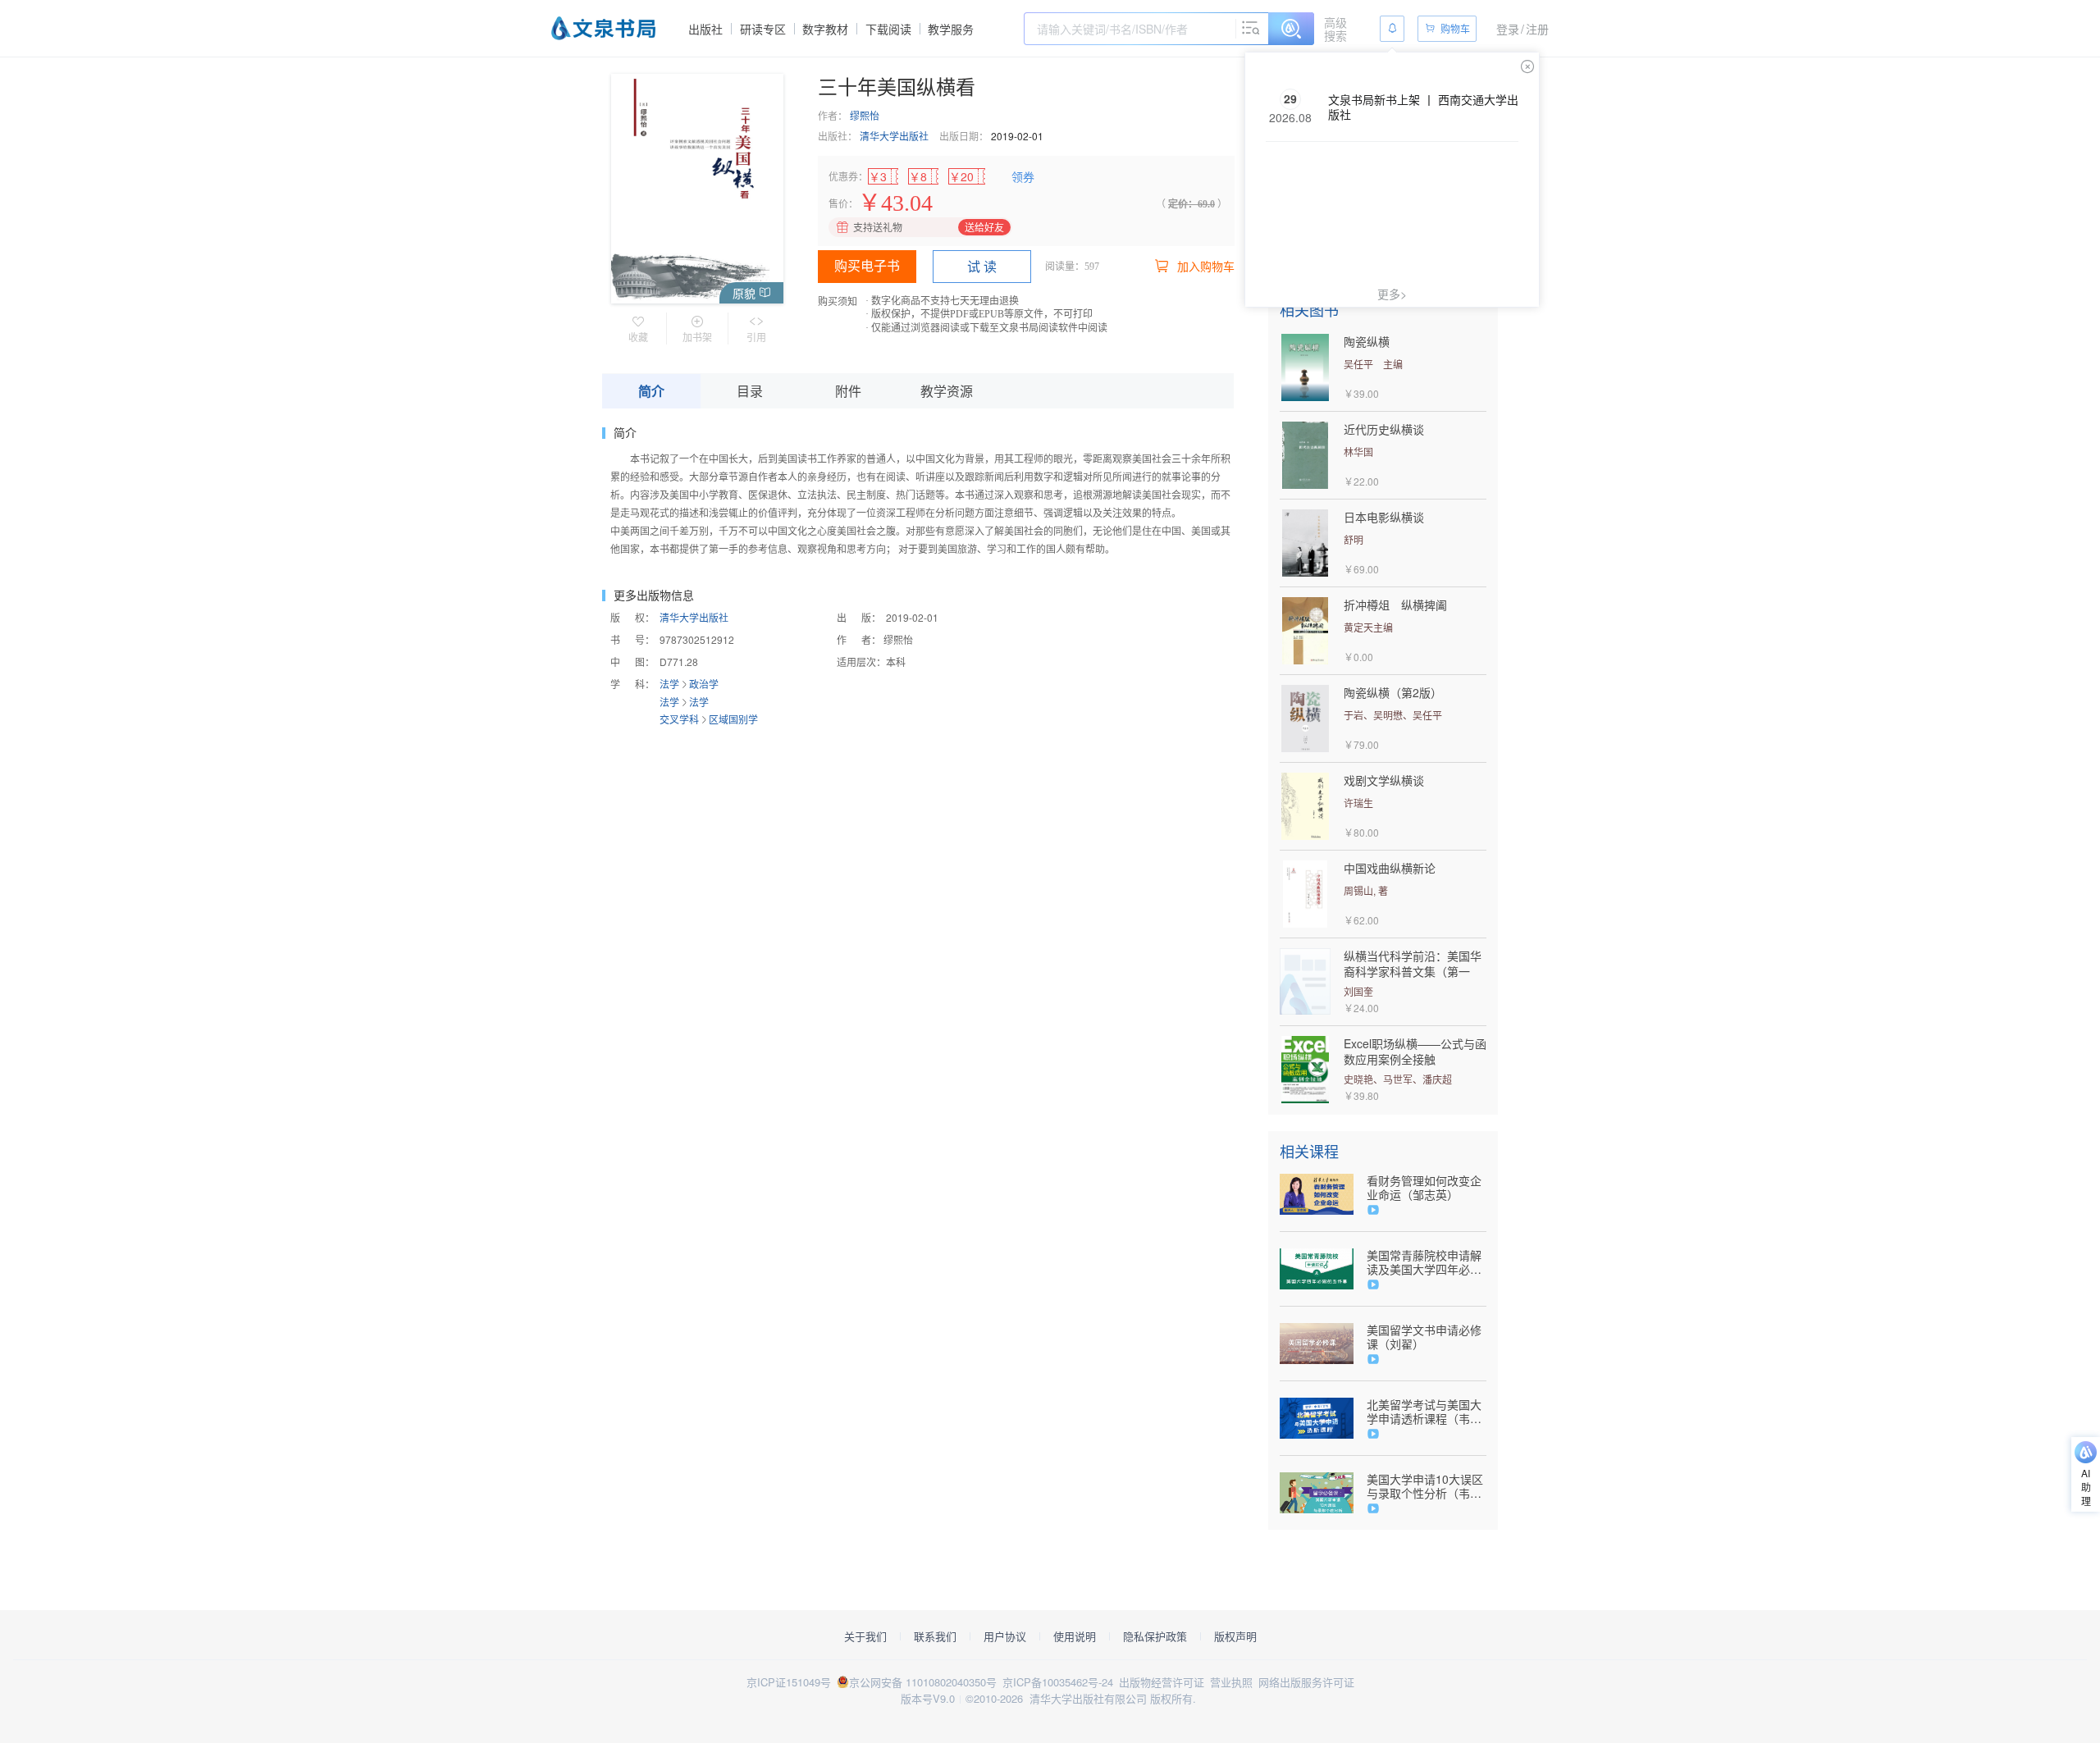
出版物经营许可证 (1162, 1682)
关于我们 (865, 1636)
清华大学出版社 (894, 136)
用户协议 (1005, 1636)
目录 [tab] (750, 391)
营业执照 (1231, 1682)
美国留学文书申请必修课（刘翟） (1424, 1337)
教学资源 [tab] (947, 391)
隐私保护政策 (1155, 1636)
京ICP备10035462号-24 (1058, 1682)
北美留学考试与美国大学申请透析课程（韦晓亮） (1424, 1412)
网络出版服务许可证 (1306, 1682)
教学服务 (951, 29)
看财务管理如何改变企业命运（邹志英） (1424, 1188)
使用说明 (1075, 1636)
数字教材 (825, 29)
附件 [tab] (848, 391)
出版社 (705, 29)
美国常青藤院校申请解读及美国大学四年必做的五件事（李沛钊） (1424, 1262)
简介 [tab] (651, 391)
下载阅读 (888, 29)
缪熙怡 (865, 115)
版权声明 (1235, 1636)
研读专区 (763, 29)
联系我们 (935, 1636)
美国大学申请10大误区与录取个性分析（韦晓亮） (1425, 1486)
